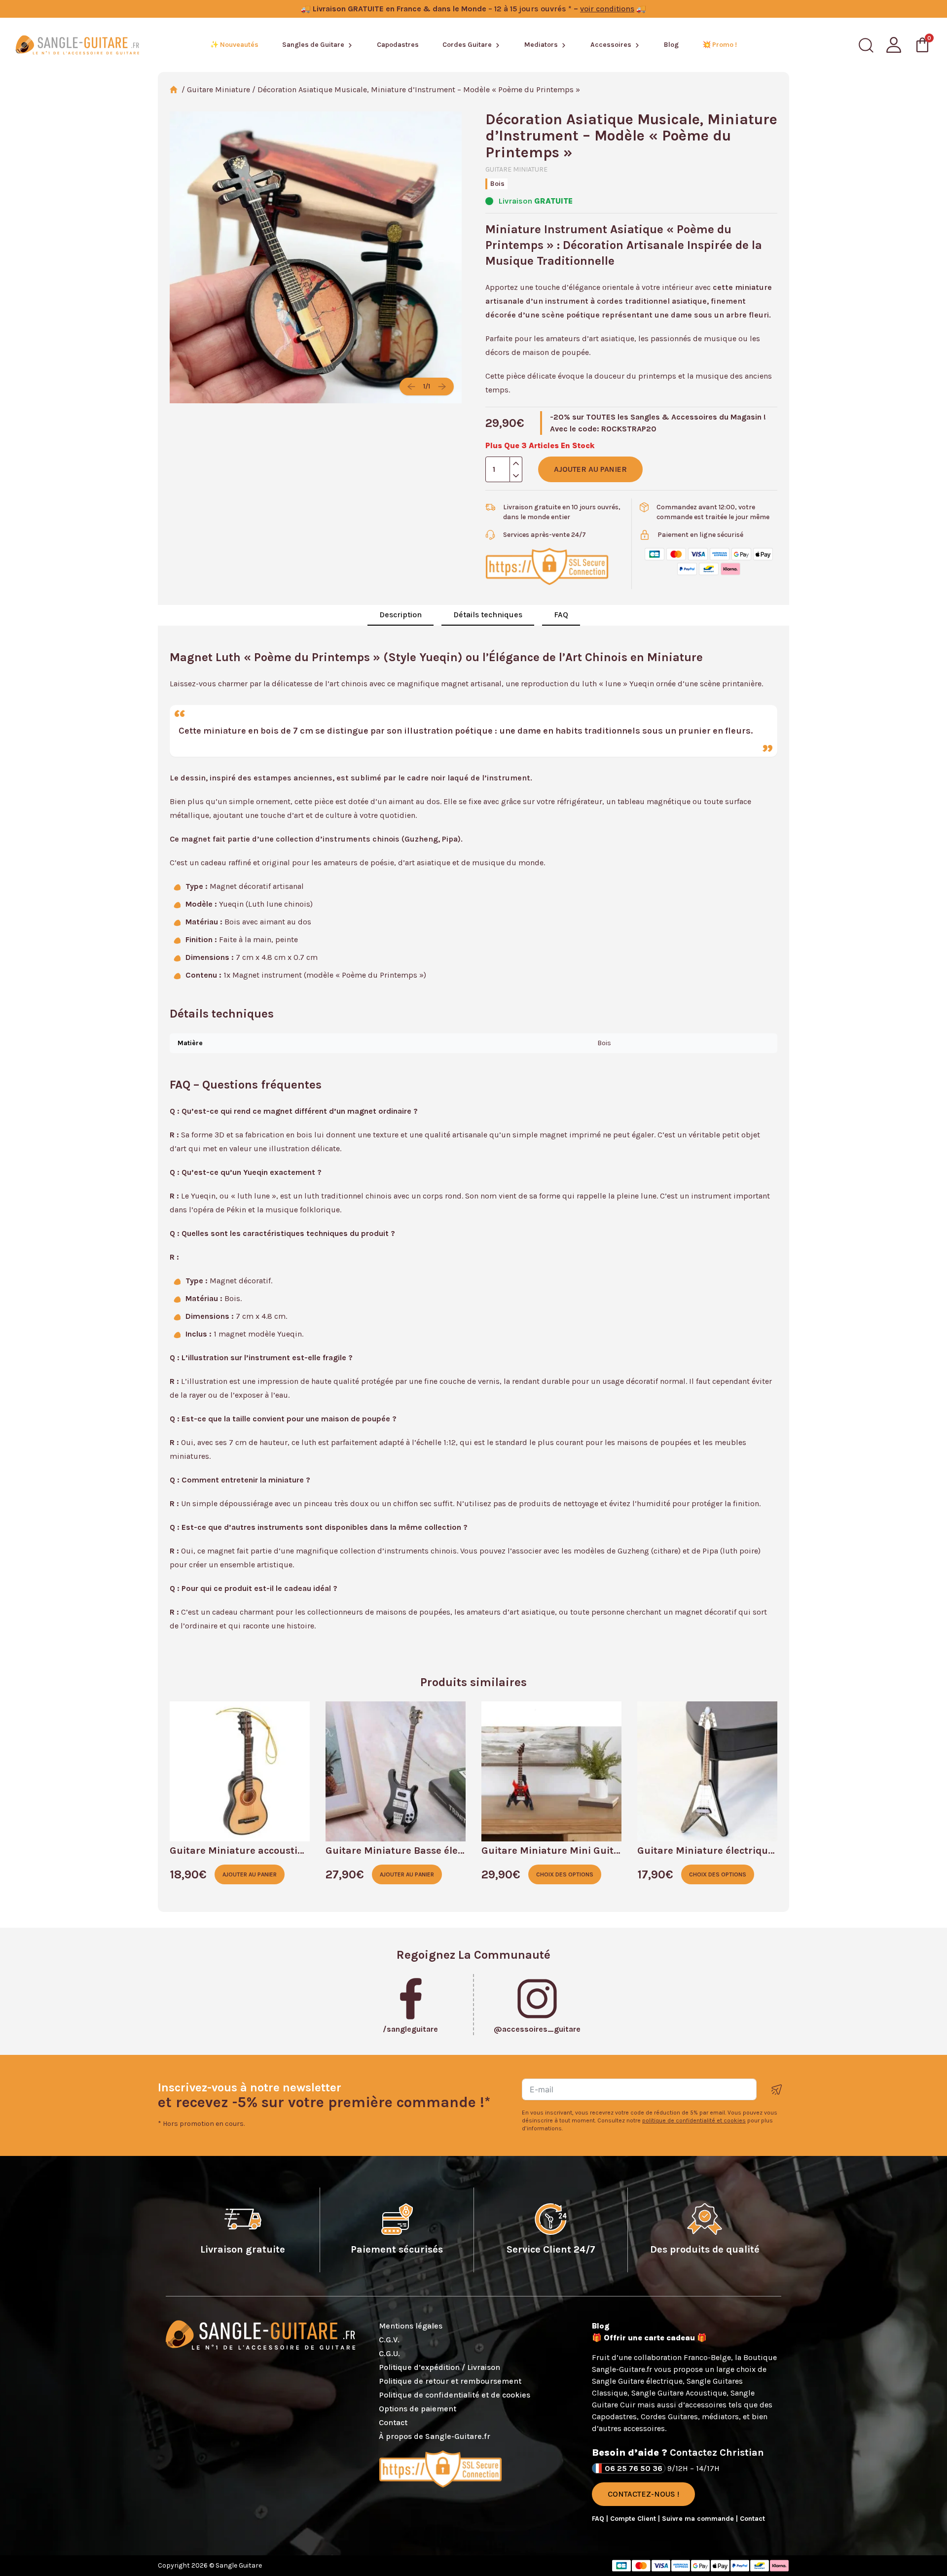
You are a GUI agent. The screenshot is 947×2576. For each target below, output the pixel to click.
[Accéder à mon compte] (894, 45)
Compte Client (634, 2519)
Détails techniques (488, 615)
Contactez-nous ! (643, 2494)
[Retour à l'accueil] (77, 45)
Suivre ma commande (699, 2519)
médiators (720, 2417)
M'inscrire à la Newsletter (777, 2090)
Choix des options (565, 1874)
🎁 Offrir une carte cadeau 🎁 (649, 2338)
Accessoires (611, 45)
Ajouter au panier (590, 469)
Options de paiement (418, 2409)
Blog (671, 45)
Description (401, 615)
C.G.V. (389, 2340)
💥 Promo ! (720, 45)
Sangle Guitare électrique (637, 2381)
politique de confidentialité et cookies (694, 2120)
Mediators (541, 45)
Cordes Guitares (669, 2417)
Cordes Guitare (467, 45)
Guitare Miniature (219, 89)
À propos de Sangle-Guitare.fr (435, 2436)
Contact (393, 2422)
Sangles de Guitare (313, 45)
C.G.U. (389, 2353)
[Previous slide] (411, 387)
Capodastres (398, 45)
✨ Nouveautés (234, 45)
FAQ (561, 615)
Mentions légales (411, 2326)
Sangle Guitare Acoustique (679, 2393)
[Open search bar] (866, 45)
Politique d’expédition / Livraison (439, 2367)
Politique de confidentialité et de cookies (455, 2395)
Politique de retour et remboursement (450, 2381)
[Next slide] (442, 387)
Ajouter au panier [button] (250, 1874)
